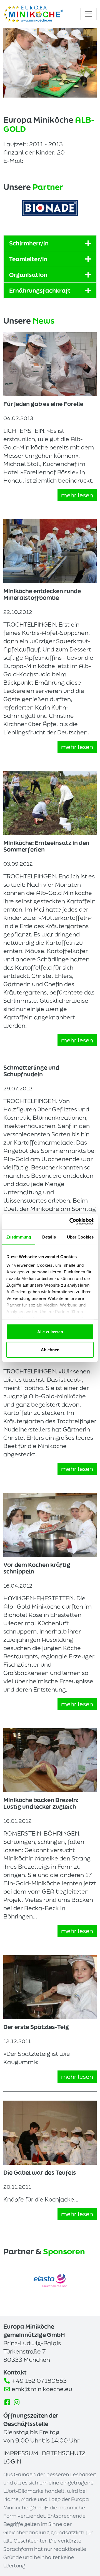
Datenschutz (64, 2453)
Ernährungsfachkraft (40, 290)
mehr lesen (77, 495)
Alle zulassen (50, 1332)
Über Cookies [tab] (80, 1237)
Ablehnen (50, 1350)
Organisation (28, 275)
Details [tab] (49, 1237)
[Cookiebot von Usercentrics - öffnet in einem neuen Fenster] (71, 1222)
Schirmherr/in (29, 243)
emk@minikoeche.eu (42, 2389)
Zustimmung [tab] (19, 1237)
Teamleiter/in (28, 259)
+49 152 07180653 (39, 2381)
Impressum (21, 2453)
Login (12, 2461)
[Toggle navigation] (88, 14)
